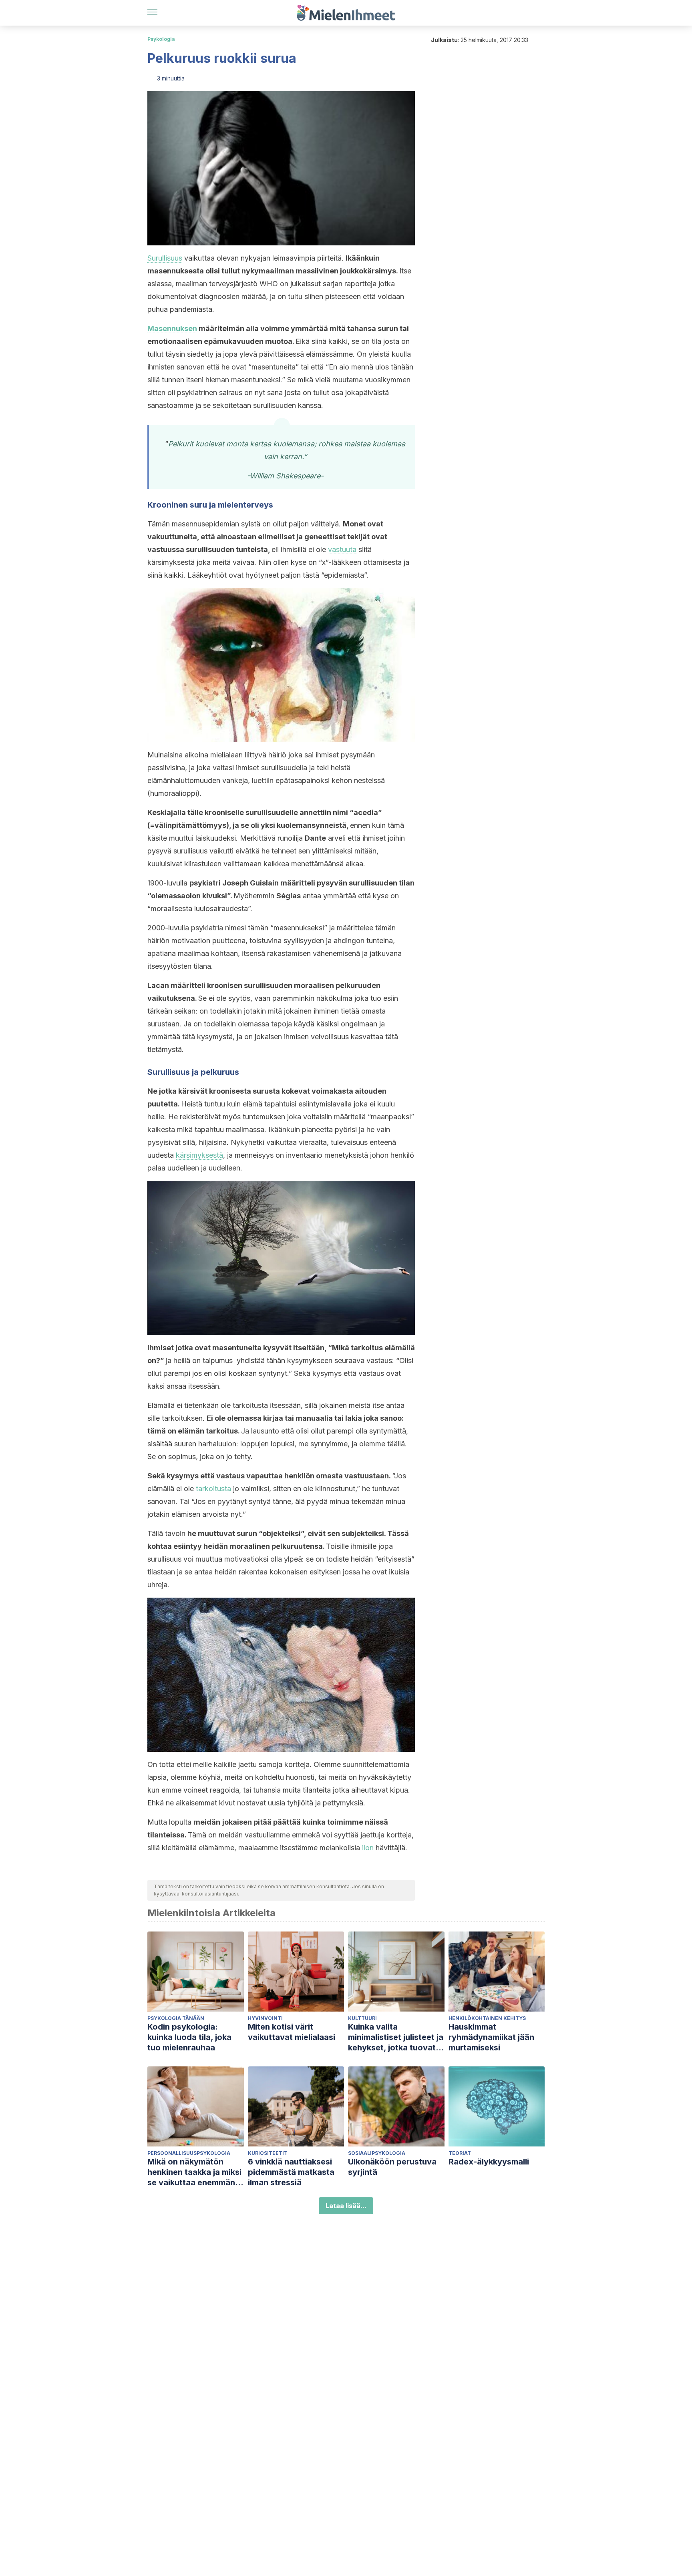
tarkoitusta (213, 1489)
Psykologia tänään (176, 2018)
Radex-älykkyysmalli (489, 2162)
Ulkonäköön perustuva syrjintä (392, 2167)
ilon (368, 1848)
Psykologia (161, 39)
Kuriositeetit (268, 2153)
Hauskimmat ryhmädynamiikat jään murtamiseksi (491, 2037)
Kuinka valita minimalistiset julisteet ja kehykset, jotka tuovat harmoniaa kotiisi (396, 2037)
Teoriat (460, 2153)
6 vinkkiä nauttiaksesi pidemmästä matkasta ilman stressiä (291, 2172)
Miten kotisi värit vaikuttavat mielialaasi (292, 2032)
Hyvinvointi (265, 2018)
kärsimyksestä (199, 1155)
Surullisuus (165, 258)
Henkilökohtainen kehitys (487, 2018)
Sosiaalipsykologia (377, 2153)
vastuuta (342, 549)
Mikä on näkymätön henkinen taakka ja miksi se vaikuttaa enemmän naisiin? (194, 2172)
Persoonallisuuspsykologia (189, 2153)
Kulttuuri (362, 2018)
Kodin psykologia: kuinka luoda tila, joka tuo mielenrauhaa (189, 2037)
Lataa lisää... (346, 2206)
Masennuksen (172, 328)
